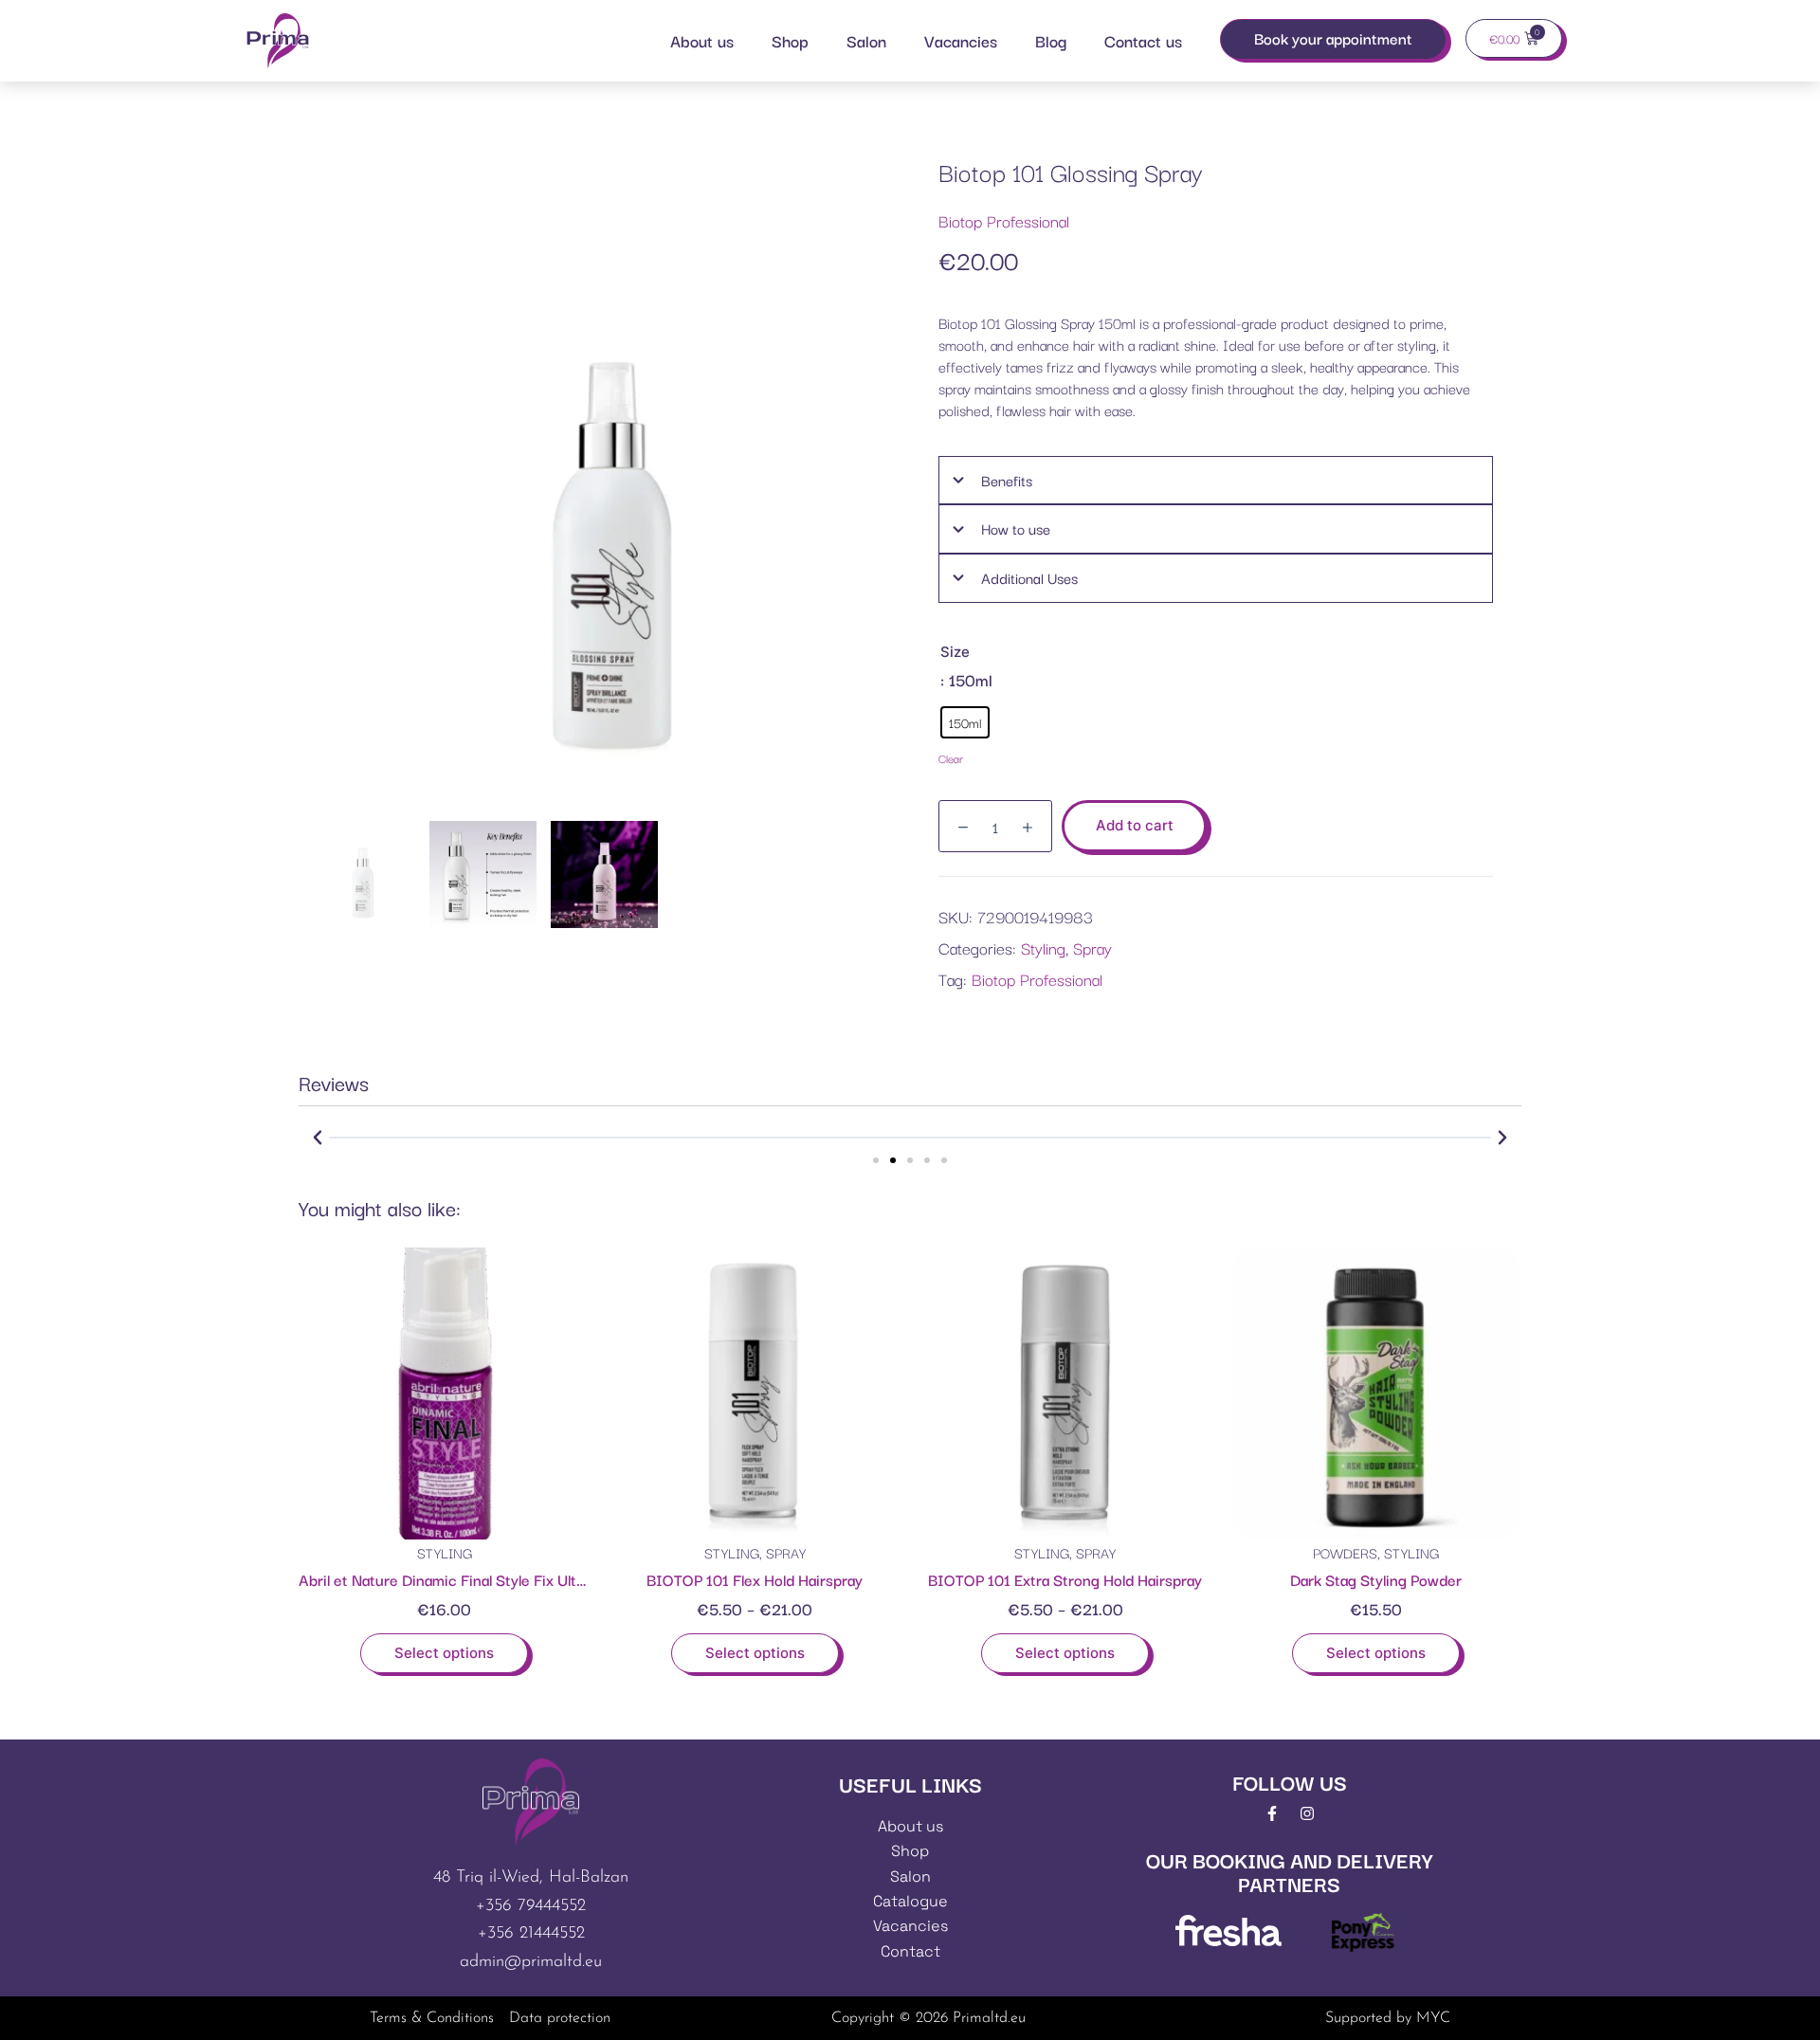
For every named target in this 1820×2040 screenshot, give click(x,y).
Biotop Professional (1004, 220)
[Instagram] (1307, 1813)
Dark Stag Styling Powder (1376, 1579)
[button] (318, 1138)
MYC (1433, 2018)
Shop (790, 40)
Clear (951, 758)
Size (955, 652)
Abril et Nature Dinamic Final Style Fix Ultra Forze (465, 1579)
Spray (1092, 947)
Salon (866, 40)
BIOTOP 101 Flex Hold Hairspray (755, 1579)
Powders (1345, 1552)
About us (702, 40)
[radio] (965, 722)
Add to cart (1135, 825)
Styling (1043, 947)
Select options (444, 1653)
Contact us (1143, 40)
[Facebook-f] (1272, 1813)
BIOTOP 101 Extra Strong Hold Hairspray (1065, 1579)
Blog (1051, 40)
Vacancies (961, 40)
